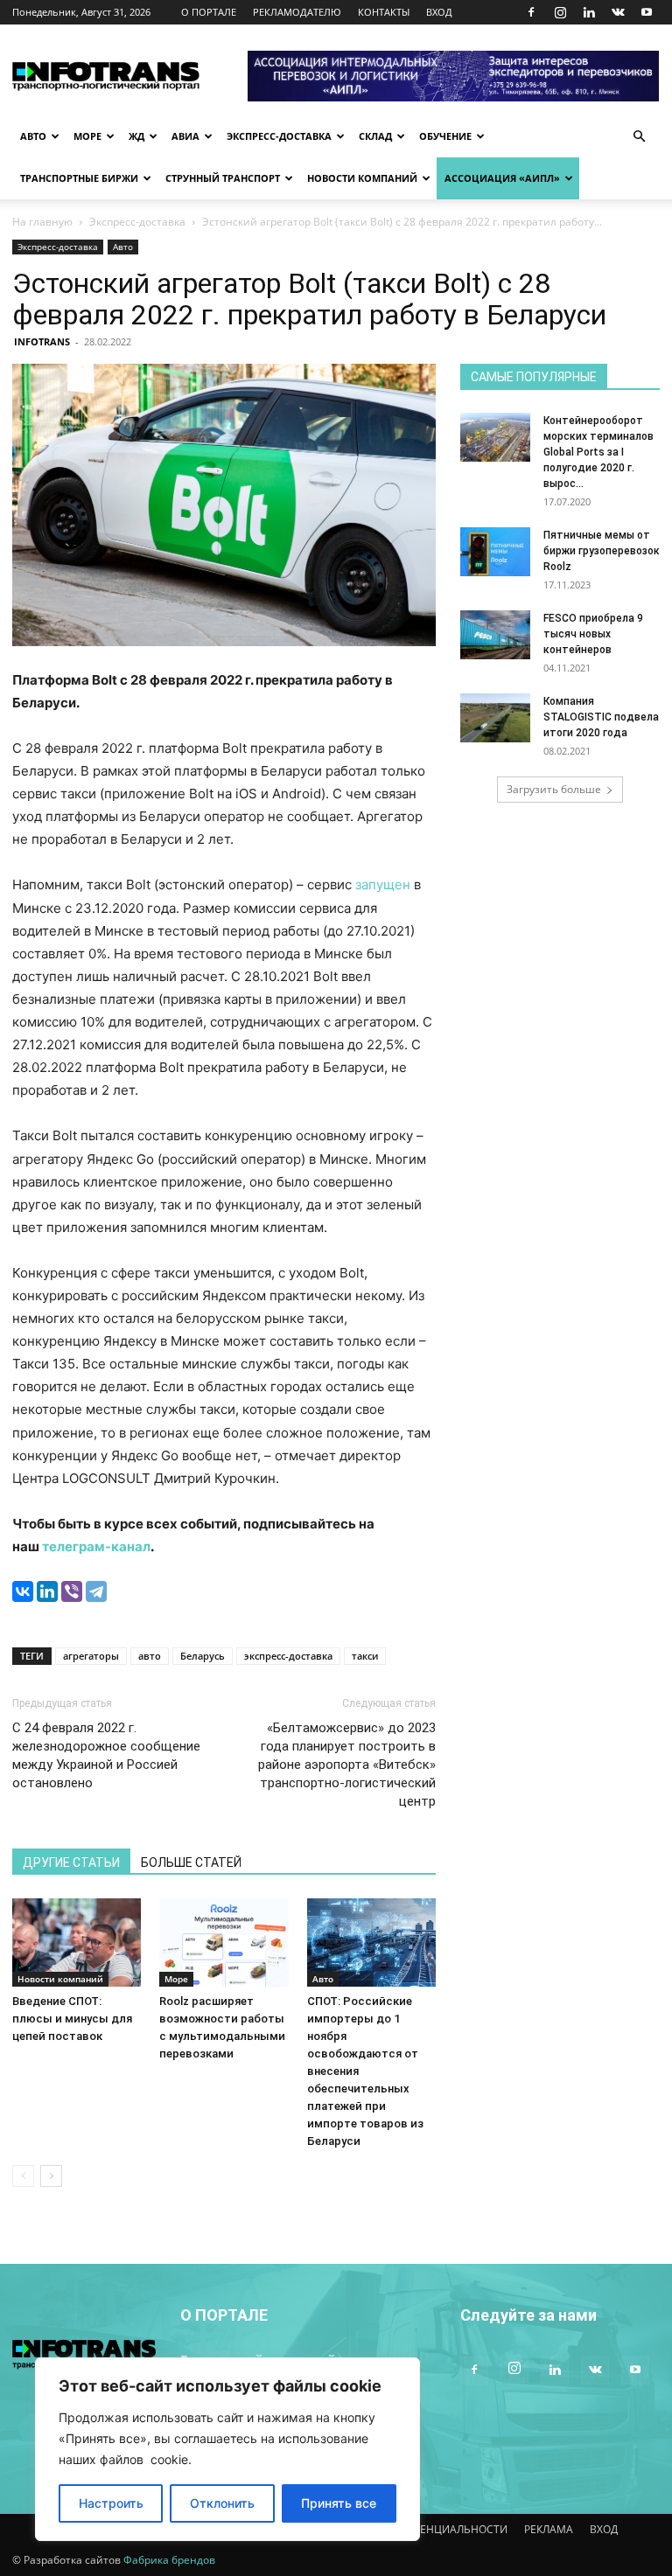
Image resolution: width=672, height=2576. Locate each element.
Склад (375, 136)
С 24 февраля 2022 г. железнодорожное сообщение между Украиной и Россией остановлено (106, 1755)
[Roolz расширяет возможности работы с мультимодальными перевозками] (224, 1942)
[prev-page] (23, 2176)
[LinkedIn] (47, 1591)
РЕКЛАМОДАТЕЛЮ (297, 12)
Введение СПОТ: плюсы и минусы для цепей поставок (72, 2019)
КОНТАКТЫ (384, 12)
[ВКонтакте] (23, 1591)
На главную (42, 222)
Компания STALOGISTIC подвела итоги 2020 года (601, 717)
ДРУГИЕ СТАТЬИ (71, 1862)
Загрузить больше (554, 789)
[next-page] (51, 2176)
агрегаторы (91, 1656)
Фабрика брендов (169, 2560)
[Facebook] (531, 12)
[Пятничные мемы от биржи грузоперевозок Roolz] (495, 552)
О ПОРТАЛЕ (209, 12)
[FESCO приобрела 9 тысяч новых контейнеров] (495, 635)
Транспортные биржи (79, 178)
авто (150, 1656)
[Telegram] (96, 1591)
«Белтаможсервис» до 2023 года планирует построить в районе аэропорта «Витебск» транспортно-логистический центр (347, 1765)
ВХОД (439, 12)
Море (87, 136)
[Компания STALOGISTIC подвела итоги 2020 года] (495, 718)
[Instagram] (560, 12)
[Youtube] (647, 12)
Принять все (339, 2503)
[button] (639, 137)
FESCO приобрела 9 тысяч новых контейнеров (593, 634)
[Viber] (72, 1591)
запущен (383, 884)
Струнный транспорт (223, 178)
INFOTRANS (42, 341)
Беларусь (203, 1656)
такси (365, 1656)
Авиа (185, 136)
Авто (33, 136)
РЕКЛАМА (549, 2529)
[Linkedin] (589, 12)
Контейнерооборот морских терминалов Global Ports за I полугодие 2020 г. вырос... (598, 452)
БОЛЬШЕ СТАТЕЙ (191, 1862)
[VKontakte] (618, 12)
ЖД (136, 136)
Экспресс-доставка (279, 136)
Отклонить (222, 2503)
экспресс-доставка (288, 1656)
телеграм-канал (96, 1546)
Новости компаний (362, 178)
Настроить (111, 2503)
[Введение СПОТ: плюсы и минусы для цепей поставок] (77, 1942)
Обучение (445, 136)
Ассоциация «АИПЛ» (502, 178)
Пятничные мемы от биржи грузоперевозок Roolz (602, 551)
